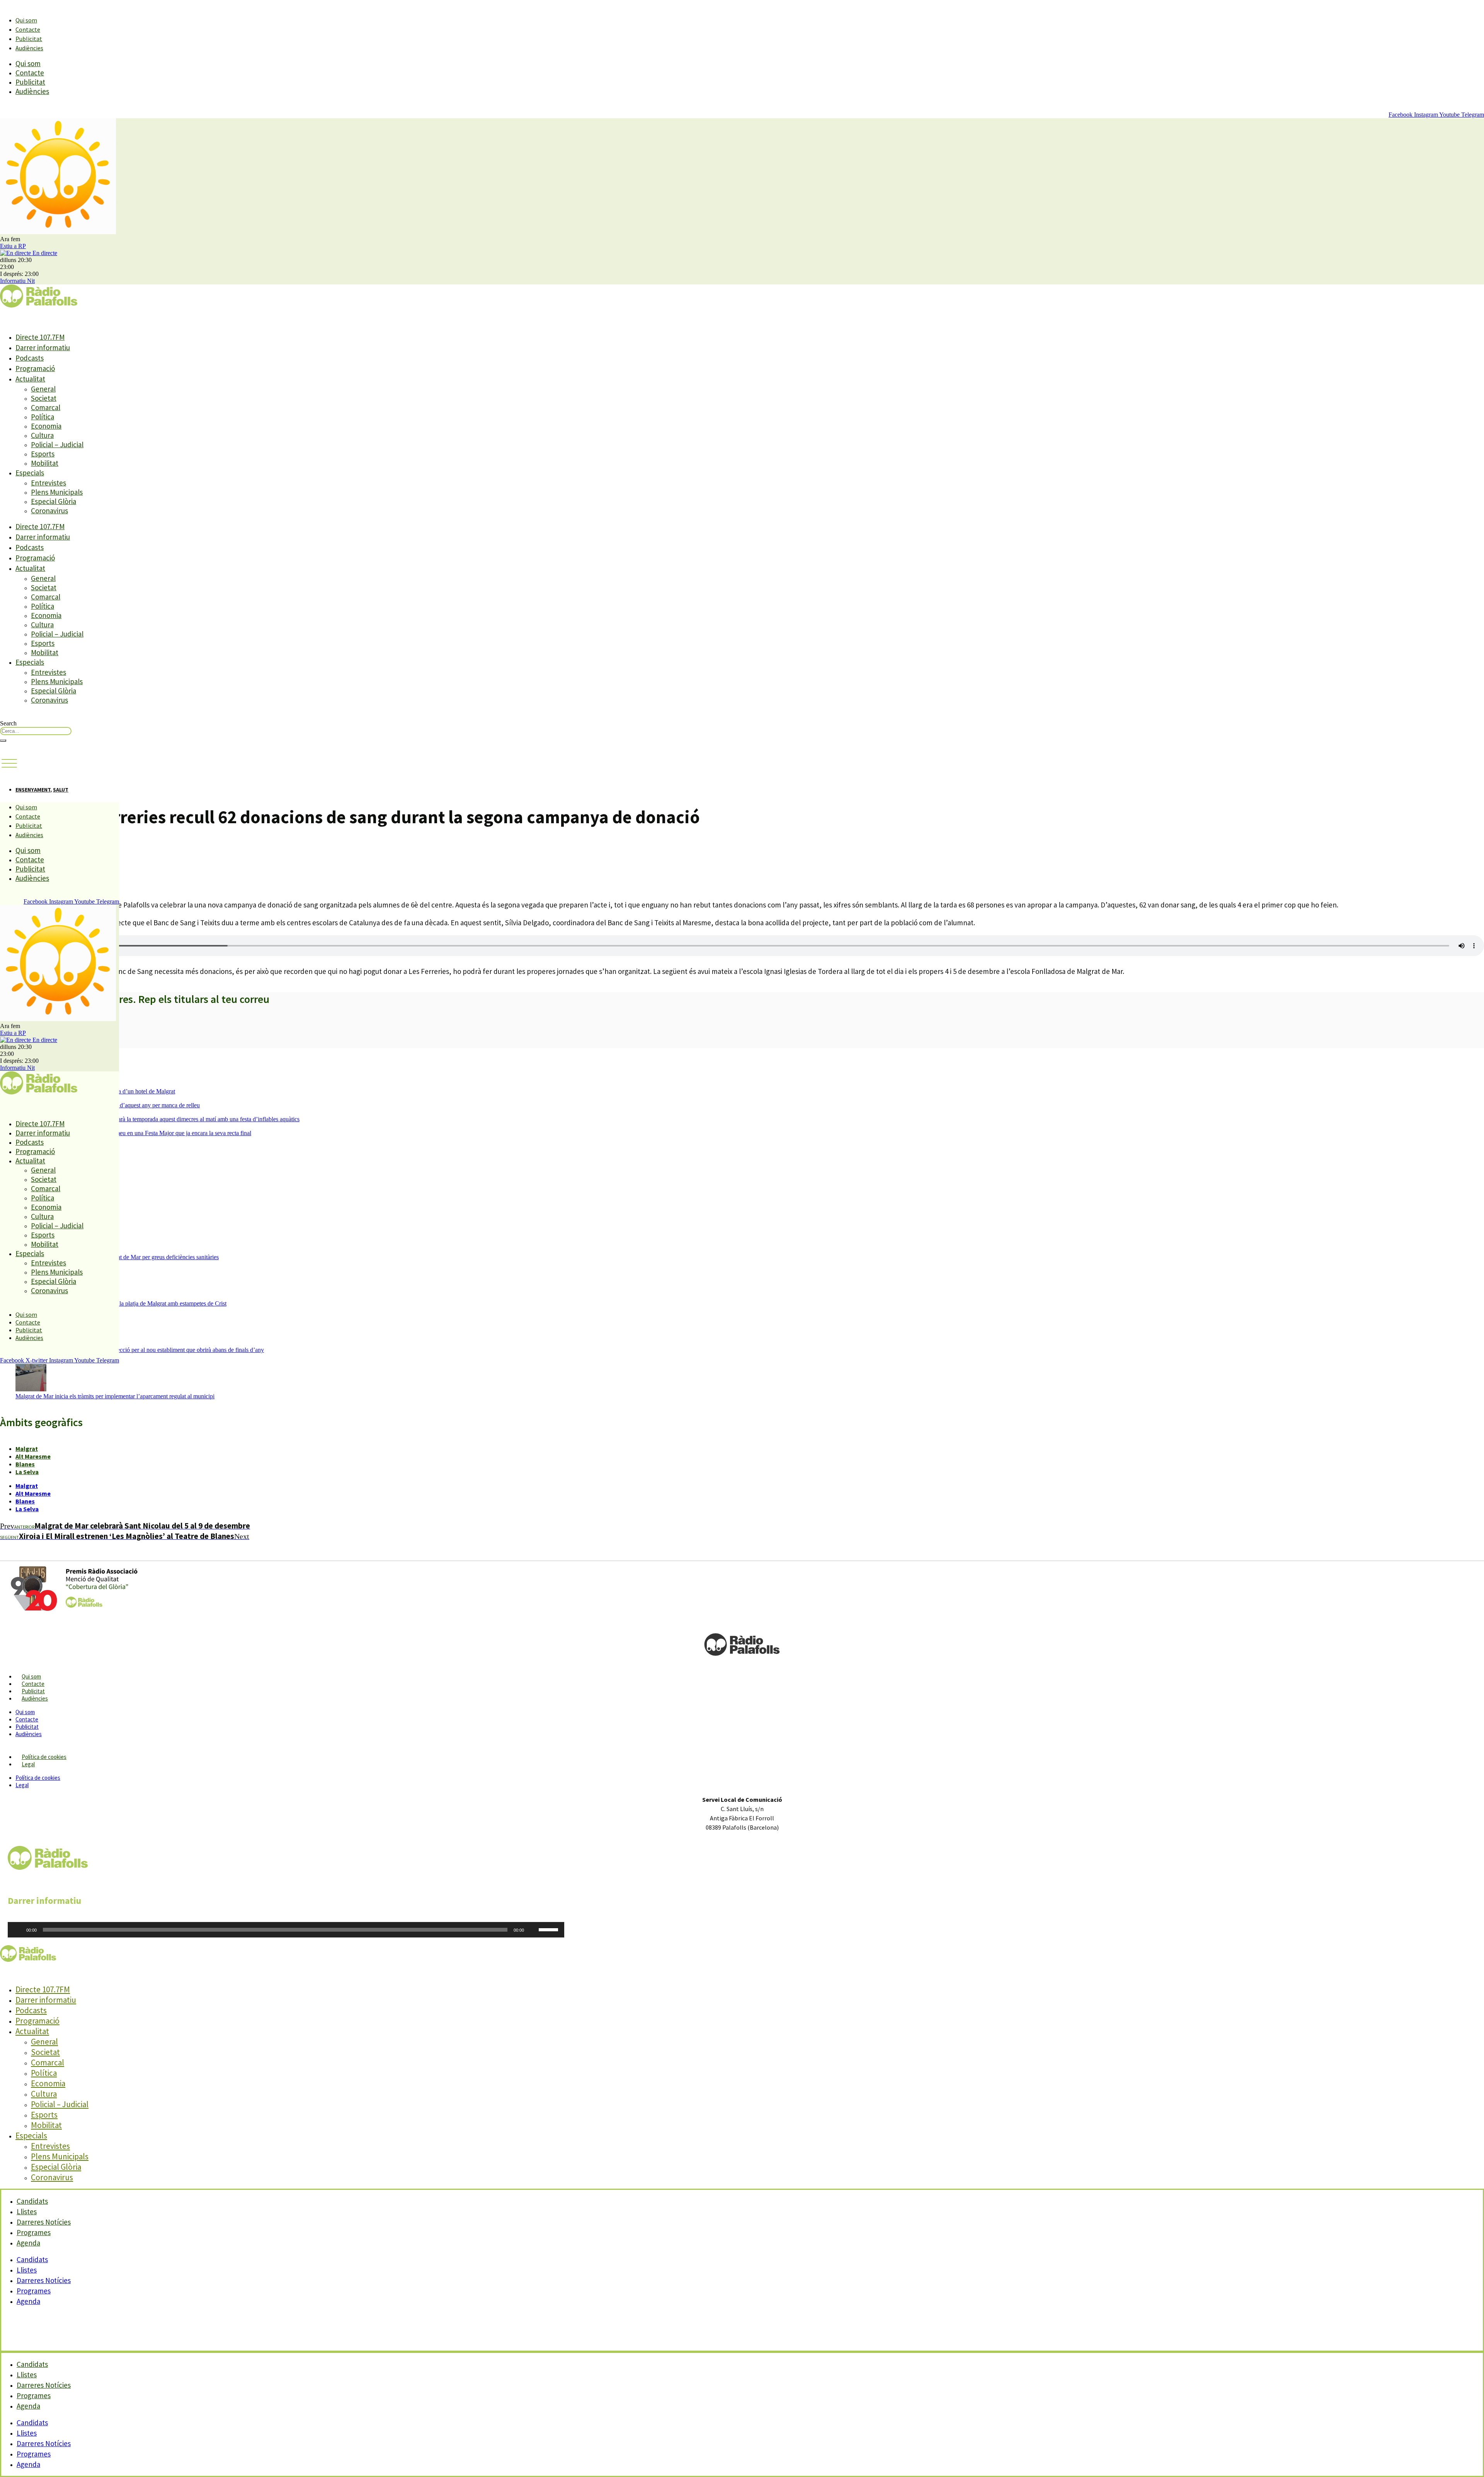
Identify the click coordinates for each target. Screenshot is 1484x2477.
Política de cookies (44, 1757)
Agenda (28, 2243)
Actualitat (30, 379)
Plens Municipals (57, 492)
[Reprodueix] (18, 1930)
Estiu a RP (13, 246)
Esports (43, 454)
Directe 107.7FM (40, 337)
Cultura (42, 435)
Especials (30, 473)
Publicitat (29, 39)
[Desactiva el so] (533, 1930)
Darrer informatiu (43, 347)
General (43, 389)
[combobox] (36, 731)
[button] (9, 764)
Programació (35, 368)
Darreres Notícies (44, 2280)
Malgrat (27, 1449)
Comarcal (46, 407)
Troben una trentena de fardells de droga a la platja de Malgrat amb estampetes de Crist (121, 1303)
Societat (44, 398)
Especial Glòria (54, 501)
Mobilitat (45, 463)
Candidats (32, 2259)
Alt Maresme (33, 1456)
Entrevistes (49, 483)
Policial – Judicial (57, 444)
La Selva (27, 1472)
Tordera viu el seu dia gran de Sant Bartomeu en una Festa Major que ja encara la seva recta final (133, 1133)
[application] (286, 1930)
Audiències (29, 48)
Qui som (26, 20)
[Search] (3, 741)
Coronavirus (49, 511)
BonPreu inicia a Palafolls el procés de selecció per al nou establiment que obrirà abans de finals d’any (140, 1350)
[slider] (550, 1929)
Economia (46, 426)
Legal (28, 1764)
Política (43, 417)
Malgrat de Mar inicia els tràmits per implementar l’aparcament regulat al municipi (115, 1396)
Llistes (27, 2270)
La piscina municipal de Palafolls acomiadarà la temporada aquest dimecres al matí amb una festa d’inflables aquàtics (157, 1119)
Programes (34, 2291)
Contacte (28, 29)
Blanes (25, 1464)
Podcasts (30, 358)
